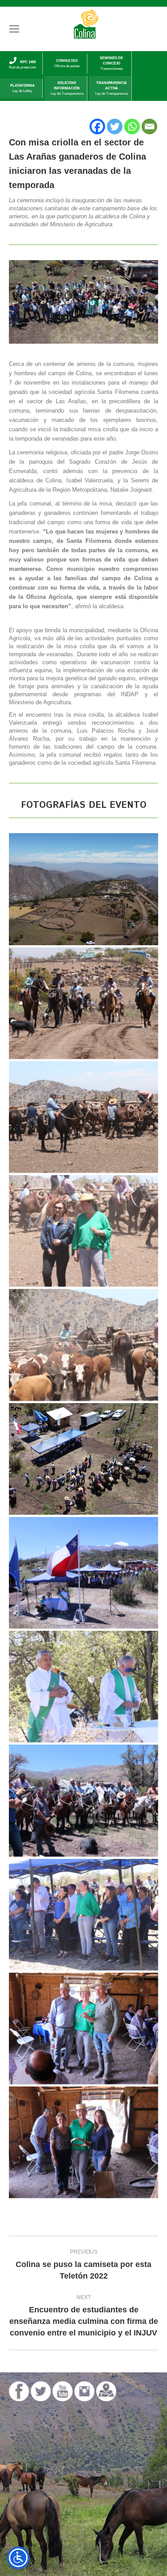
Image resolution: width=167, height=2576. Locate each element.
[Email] (149, 126)
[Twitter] (115, 126)
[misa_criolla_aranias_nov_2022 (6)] (83, 1345)
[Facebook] (97, 126)
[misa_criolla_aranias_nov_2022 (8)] (83, 1573)
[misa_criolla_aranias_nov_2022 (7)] (83, 1231)
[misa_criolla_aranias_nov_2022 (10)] (83, 1117)
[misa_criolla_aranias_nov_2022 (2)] (83, 2142)
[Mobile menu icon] (14, 29)
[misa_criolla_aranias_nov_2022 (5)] (83, 1687)
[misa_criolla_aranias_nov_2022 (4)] (83, 1800)
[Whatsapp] (132, 126)
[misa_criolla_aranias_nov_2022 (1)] (83, 1459)
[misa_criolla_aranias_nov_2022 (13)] (83, 1003)
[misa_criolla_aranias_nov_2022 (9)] (83, 1915)
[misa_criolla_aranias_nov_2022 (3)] (83, 2028)
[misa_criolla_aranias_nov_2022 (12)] (83, 889)
